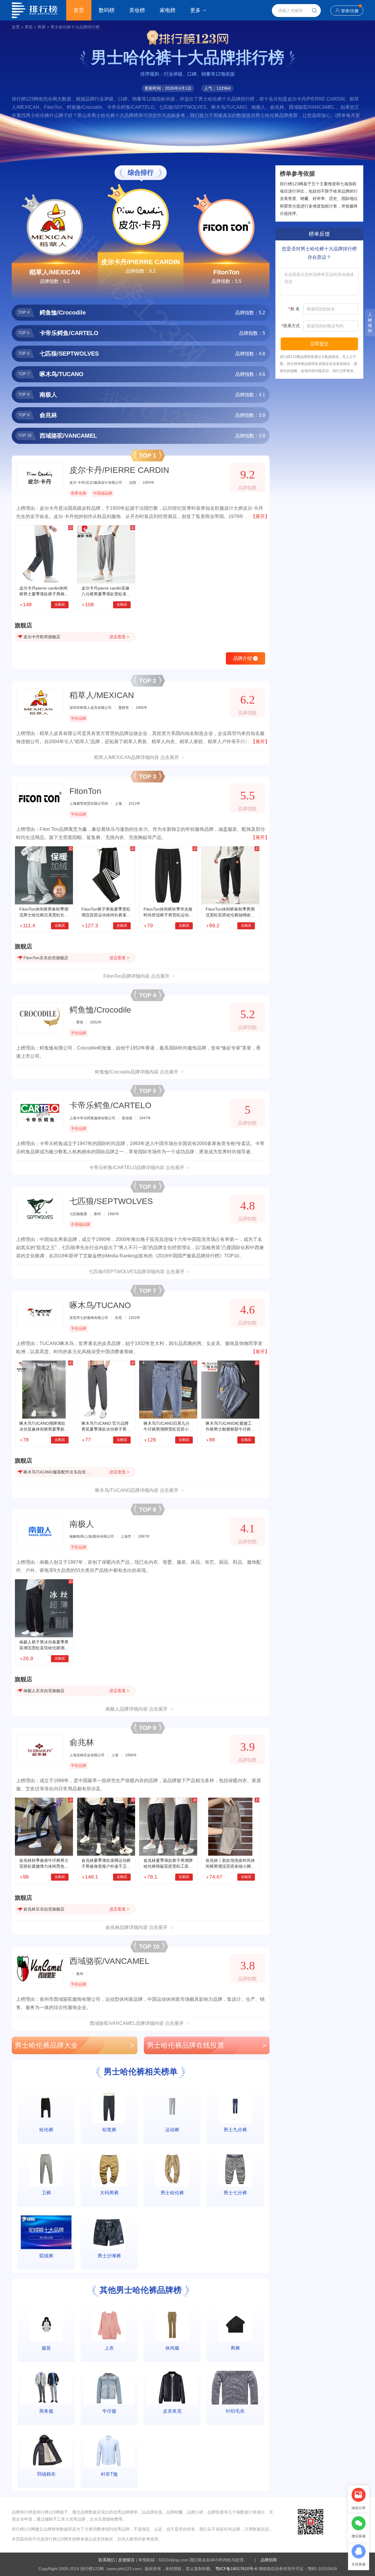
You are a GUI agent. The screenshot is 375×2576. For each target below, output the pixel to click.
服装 (46, 2348)
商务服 (46, 2411)
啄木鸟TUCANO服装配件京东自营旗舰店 (57, 1472)
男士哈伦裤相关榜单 (141, 2072)
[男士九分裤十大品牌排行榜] (235, 2106)
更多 (195, 10)
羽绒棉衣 (46, 2474)
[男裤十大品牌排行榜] (235, 2325)
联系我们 (107, 2560)
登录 (345, 11)
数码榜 (107, 10)
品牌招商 (269, 2560)
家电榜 (168, 10)
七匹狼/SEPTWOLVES (111, 1201)
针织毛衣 (235, 2411)
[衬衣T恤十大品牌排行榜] (109, 2451)
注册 (354, 11)
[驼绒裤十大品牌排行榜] (46, 2232)
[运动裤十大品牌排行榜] (172, 2106)
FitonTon (226, 272)
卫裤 (46, 2193)
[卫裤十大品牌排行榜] (46, 2169)
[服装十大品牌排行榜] (46, 2325)
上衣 (109, 2348)
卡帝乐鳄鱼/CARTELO (110, 1105)
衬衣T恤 (109, 2474)
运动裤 (172, 2130)
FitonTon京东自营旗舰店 (46, 958)
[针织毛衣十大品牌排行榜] (235, 2388)
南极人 (82, 1524)
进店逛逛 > (119, 637)
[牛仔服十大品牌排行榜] (109, 2388)
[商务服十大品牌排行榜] (46, 2388)
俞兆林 (82, 1742)
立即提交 (319, 344)
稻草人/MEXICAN (55, 272)
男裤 (42, 27)
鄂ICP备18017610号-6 (236, 2569)
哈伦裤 (46, 2130)
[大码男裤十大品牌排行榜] (109, 2169)
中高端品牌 (103, 493)
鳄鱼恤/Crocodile (100, 1010)
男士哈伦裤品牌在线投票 (207, 2045)
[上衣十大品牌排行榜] (109, 2325)
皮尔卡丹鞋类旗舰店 (42, 637)
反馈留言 (127, 2560)
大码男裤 (109, 2193)
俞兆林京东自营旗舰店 (44, 1909)
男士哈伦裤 (172, 2193)
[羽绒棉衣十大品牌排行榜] (46, 2451)
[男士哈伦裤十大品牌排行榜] (172, 2169)
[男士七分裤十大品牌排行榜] (235, 2169)
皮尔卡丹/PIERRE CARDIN (140, 262)
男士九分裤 (235, 2130)
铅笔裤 (109, 2130)
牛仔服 (109, 2411)
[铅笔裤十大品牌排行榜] (109, 2106)
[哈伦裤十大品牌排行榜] (46, 2106)
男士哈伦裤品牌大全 (75, 2045)
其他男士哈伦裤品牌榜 (141, 2290)
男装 (29, 27)
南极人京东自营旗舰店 (44, 1691)
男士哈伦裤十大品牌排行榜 (75, 27)
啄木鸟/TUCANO (100, 1305)
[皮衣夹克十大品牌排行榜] (172, 2388)
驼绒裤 (46, 2256)
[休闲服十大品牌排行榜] (172, 2325)
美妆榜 (137, 10)
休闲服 (172, 2348)
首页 (79, 10)
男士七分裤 (235, 2193)
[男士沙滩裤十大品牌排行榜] (109, 2232)
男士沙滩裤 (109, 2256)
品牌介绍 (245, 658)
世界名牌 (79, 493)
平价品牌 (79, 718)
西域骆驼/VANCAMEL (109, 1961)
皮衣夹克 (172, 2411)
